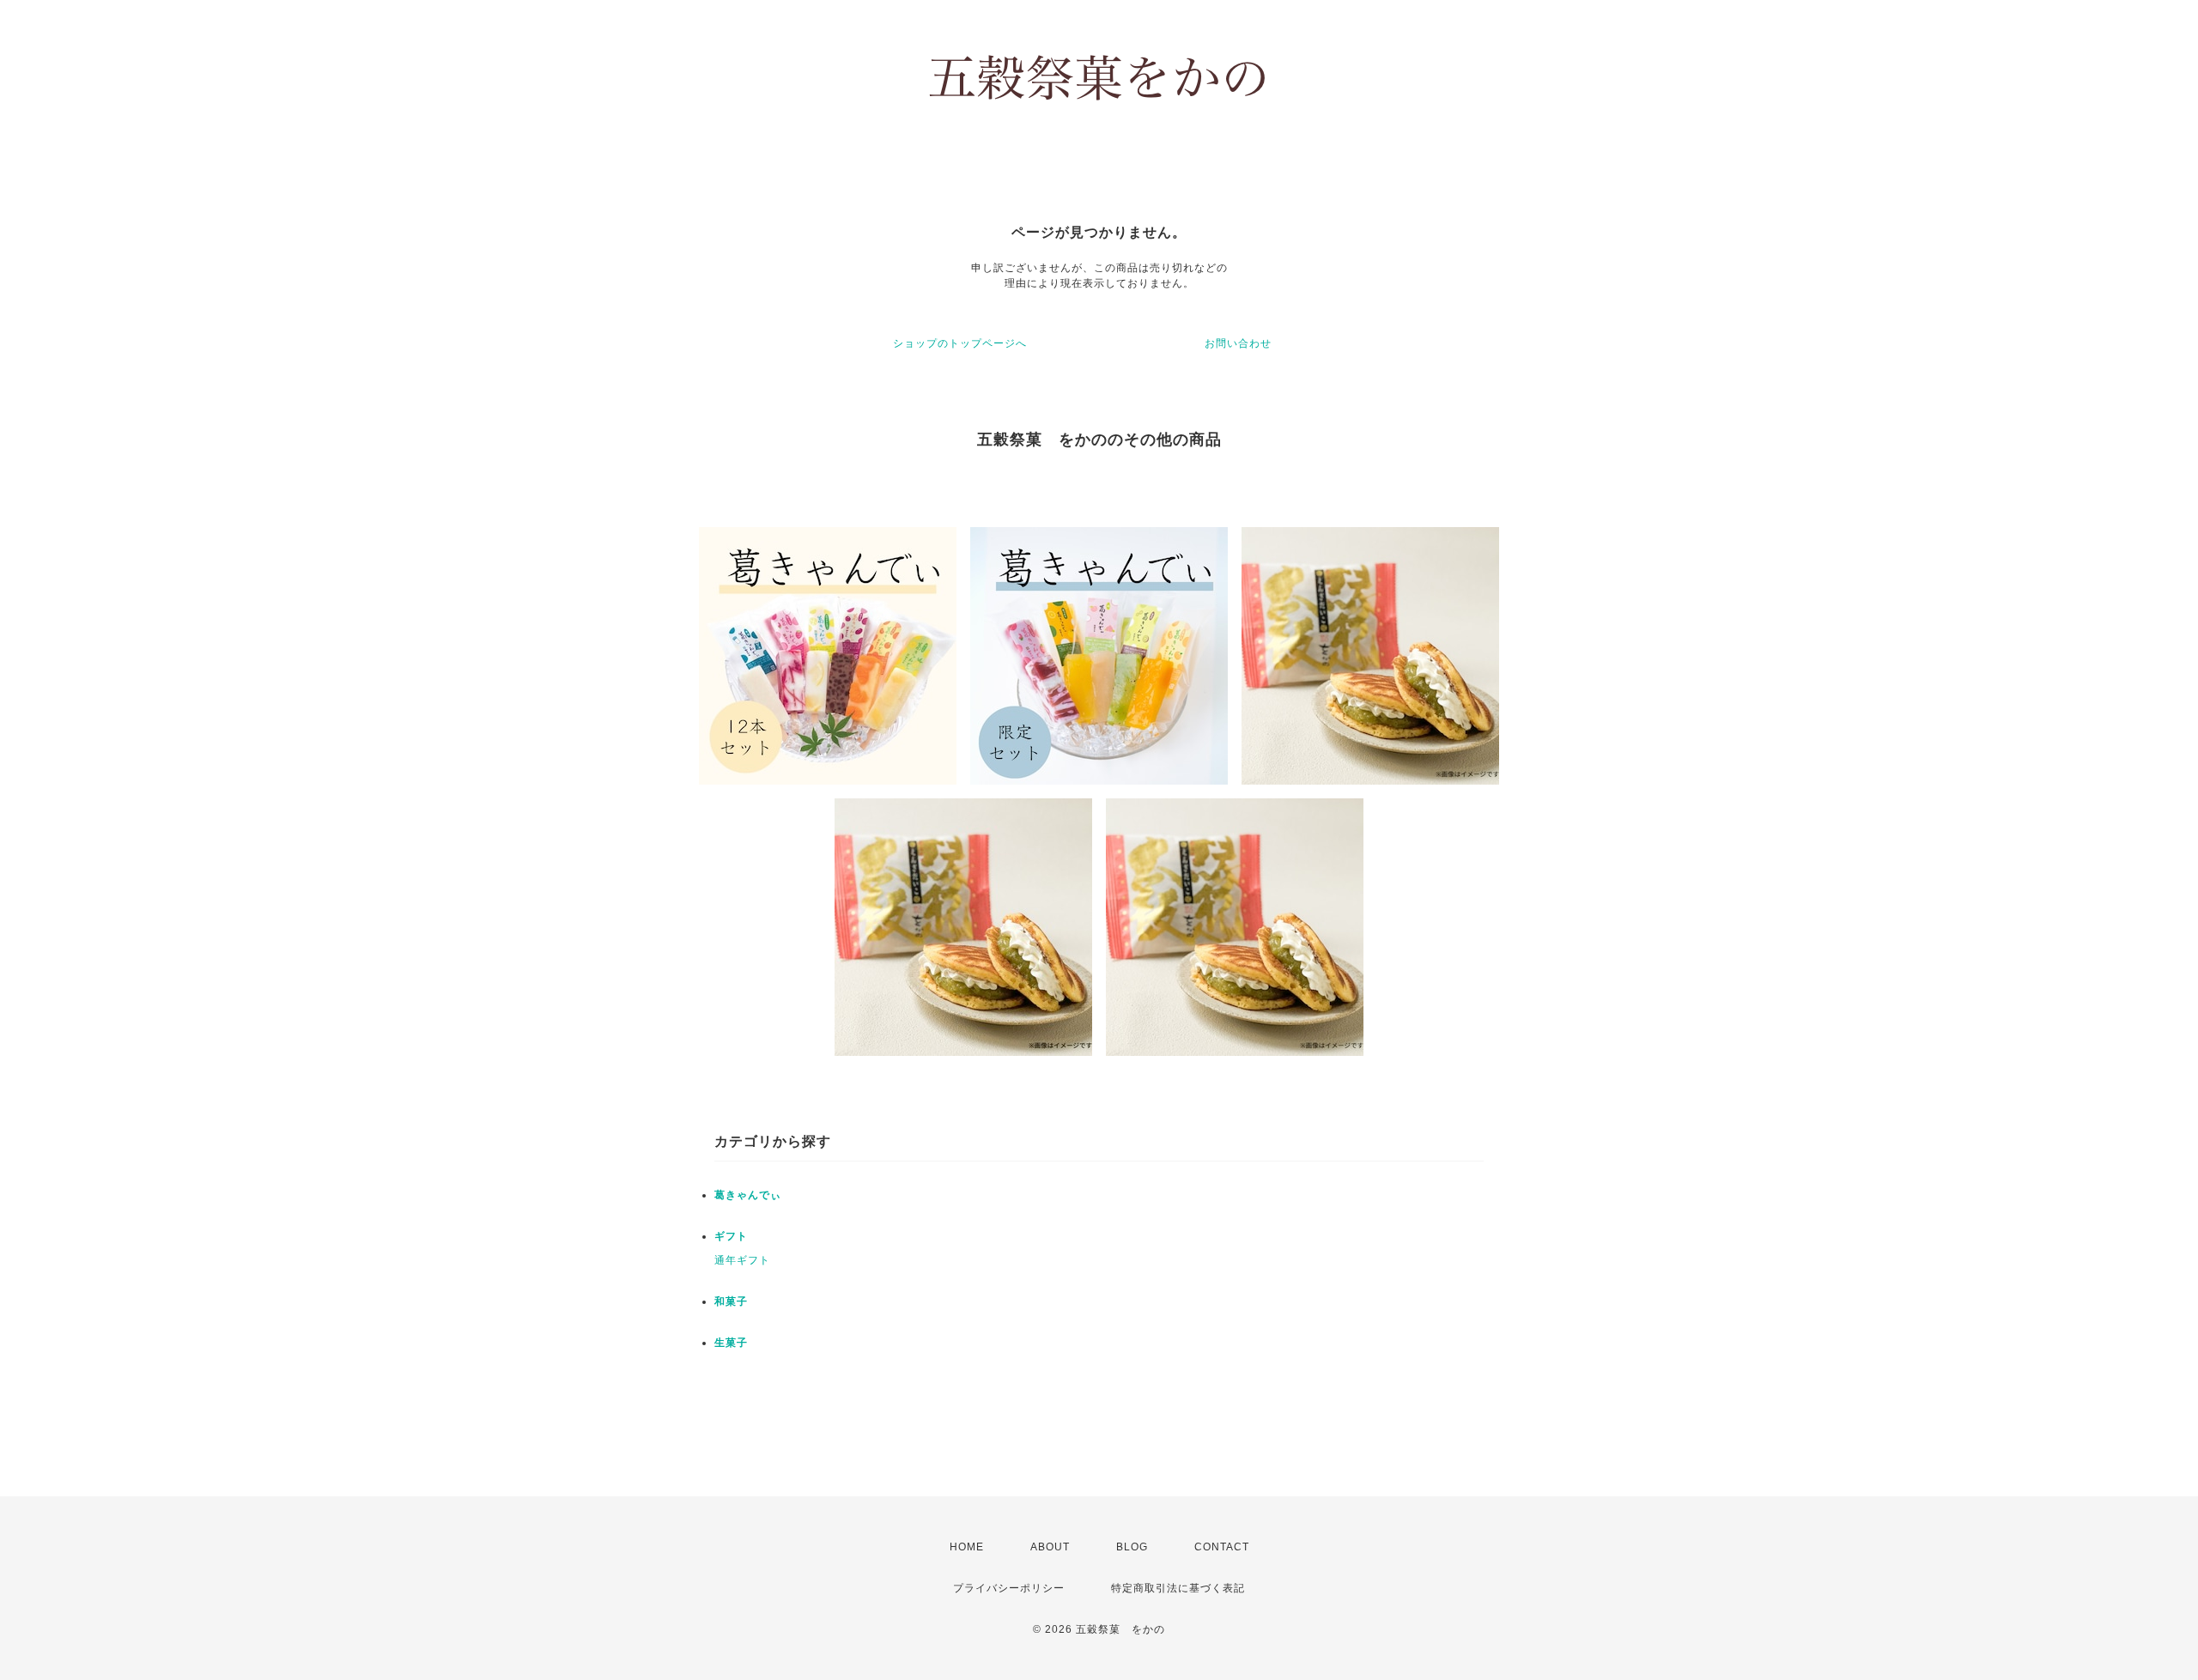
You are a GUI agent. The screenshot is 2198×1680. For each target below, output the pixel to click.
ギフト (731, 1236)
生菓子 (731, 1343)
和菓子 (731, 1301)
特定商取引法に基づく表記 (1178, 1588)
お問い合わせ (1238, 343)
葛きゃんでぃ (748, 1195)
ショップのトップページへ (960, 343)
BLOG (1132, 1547)
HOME (967, 1547)
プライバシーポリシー (1009, 1588)
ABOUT (1050, 1547)
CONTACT (1222, 1547)
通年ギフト (742, 1260)
